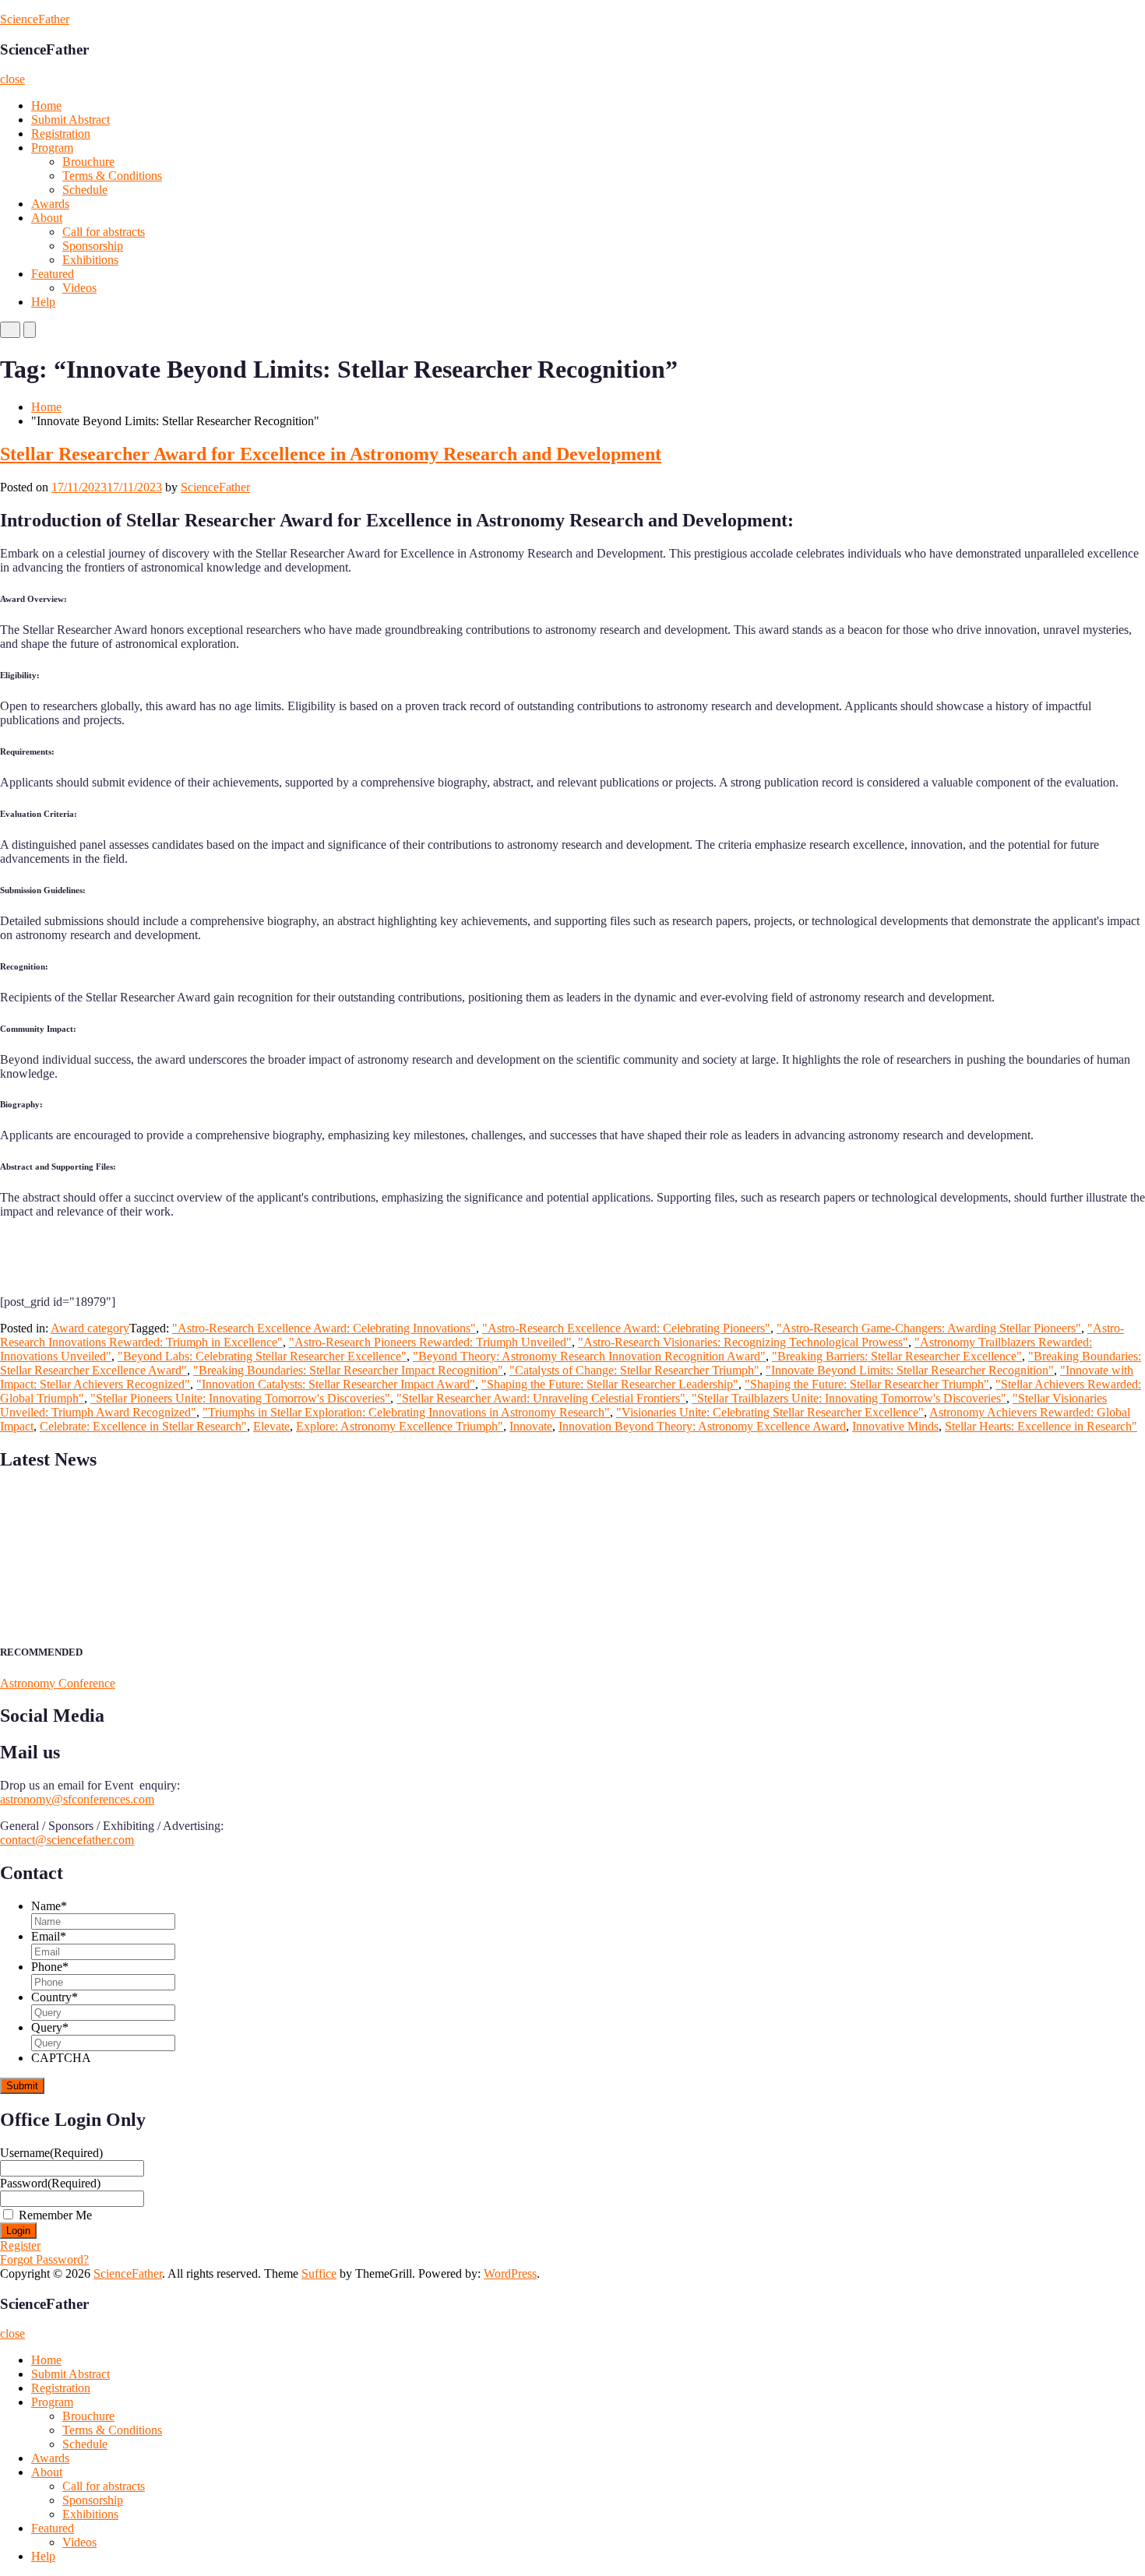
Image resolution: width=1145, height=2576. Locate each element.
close (12, 79)
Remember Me (55, 2215)
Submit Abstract (70, 120)
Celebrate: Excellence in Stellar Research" (143, 1426)
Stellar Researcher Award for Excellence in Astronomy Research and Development (331, 454)
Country (55, 1997)
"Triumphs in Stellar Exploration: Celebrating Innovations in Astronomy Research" (406, 1412)
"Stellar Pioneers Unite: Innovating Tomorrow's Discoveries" (240, 1398)
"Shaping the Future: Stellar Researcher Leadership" (610, 1384)
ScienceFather (35, 19)
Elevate (271, 1426)
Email (49, 1936)
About (47, 218)
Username (51, 2153)
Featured (53, 274)
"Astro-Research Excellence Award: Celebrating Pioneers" (626, 1328)
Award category (90, 1328)
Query (50, 2027)
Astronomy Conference (58, 1683)
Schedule (85, 190)
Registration (61, 134)
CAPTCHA (61, 2058)
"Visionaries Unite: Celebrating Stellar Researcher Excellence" (770, 1412)
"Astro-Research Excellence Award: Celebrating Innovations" (324, 1328)
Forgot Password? (44, 2259)
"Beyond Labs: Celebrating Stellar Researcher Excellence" (262, 1356)
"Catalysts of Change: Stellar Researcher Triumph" (634, 1370)
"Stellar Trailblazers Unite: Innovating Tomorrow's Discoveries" (849, 1398)
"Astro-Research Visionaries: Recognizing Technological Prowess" (743, 1342)
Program (52, 148)
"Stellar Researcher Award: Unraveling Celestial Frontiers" (541, 1398)
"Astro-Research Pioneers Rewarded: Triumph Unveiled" (430, 1342)
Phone (50, 1967)
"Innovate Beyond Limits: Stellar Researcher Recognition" (910, 1370)
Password (50, 2183)
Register (20, 2245)
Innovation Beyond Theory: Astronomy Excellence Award (702, 1426)
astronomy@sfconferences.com (77, 1799)
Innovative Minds (895, 1426)
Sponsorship (93, 246)
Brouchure (88, 162)
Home (46, 106)
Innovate (531, 1426)
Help (43, 302)
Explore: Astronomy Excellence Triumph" (400, 1426)
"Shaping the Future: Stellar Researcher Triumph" (867, 1384)
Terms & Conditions (112, 176)
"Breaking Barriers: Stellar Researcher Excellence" (897, 1356)
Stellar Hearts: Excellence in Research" (1041, 1426)
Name (49, 1906)
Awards (50, 204)
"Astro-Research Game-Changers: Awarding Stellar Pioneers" (929, 1328)
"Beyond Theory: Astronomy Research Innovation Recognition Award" (589, 1356)
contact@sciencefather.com (67, 1840)
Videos (79, 288)
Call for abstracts (104, 232)
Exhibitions (90, 260)
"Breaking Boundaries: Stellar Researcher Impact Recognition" (348, 1370)
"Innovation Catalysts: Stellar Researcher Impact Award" (336, 1384)
